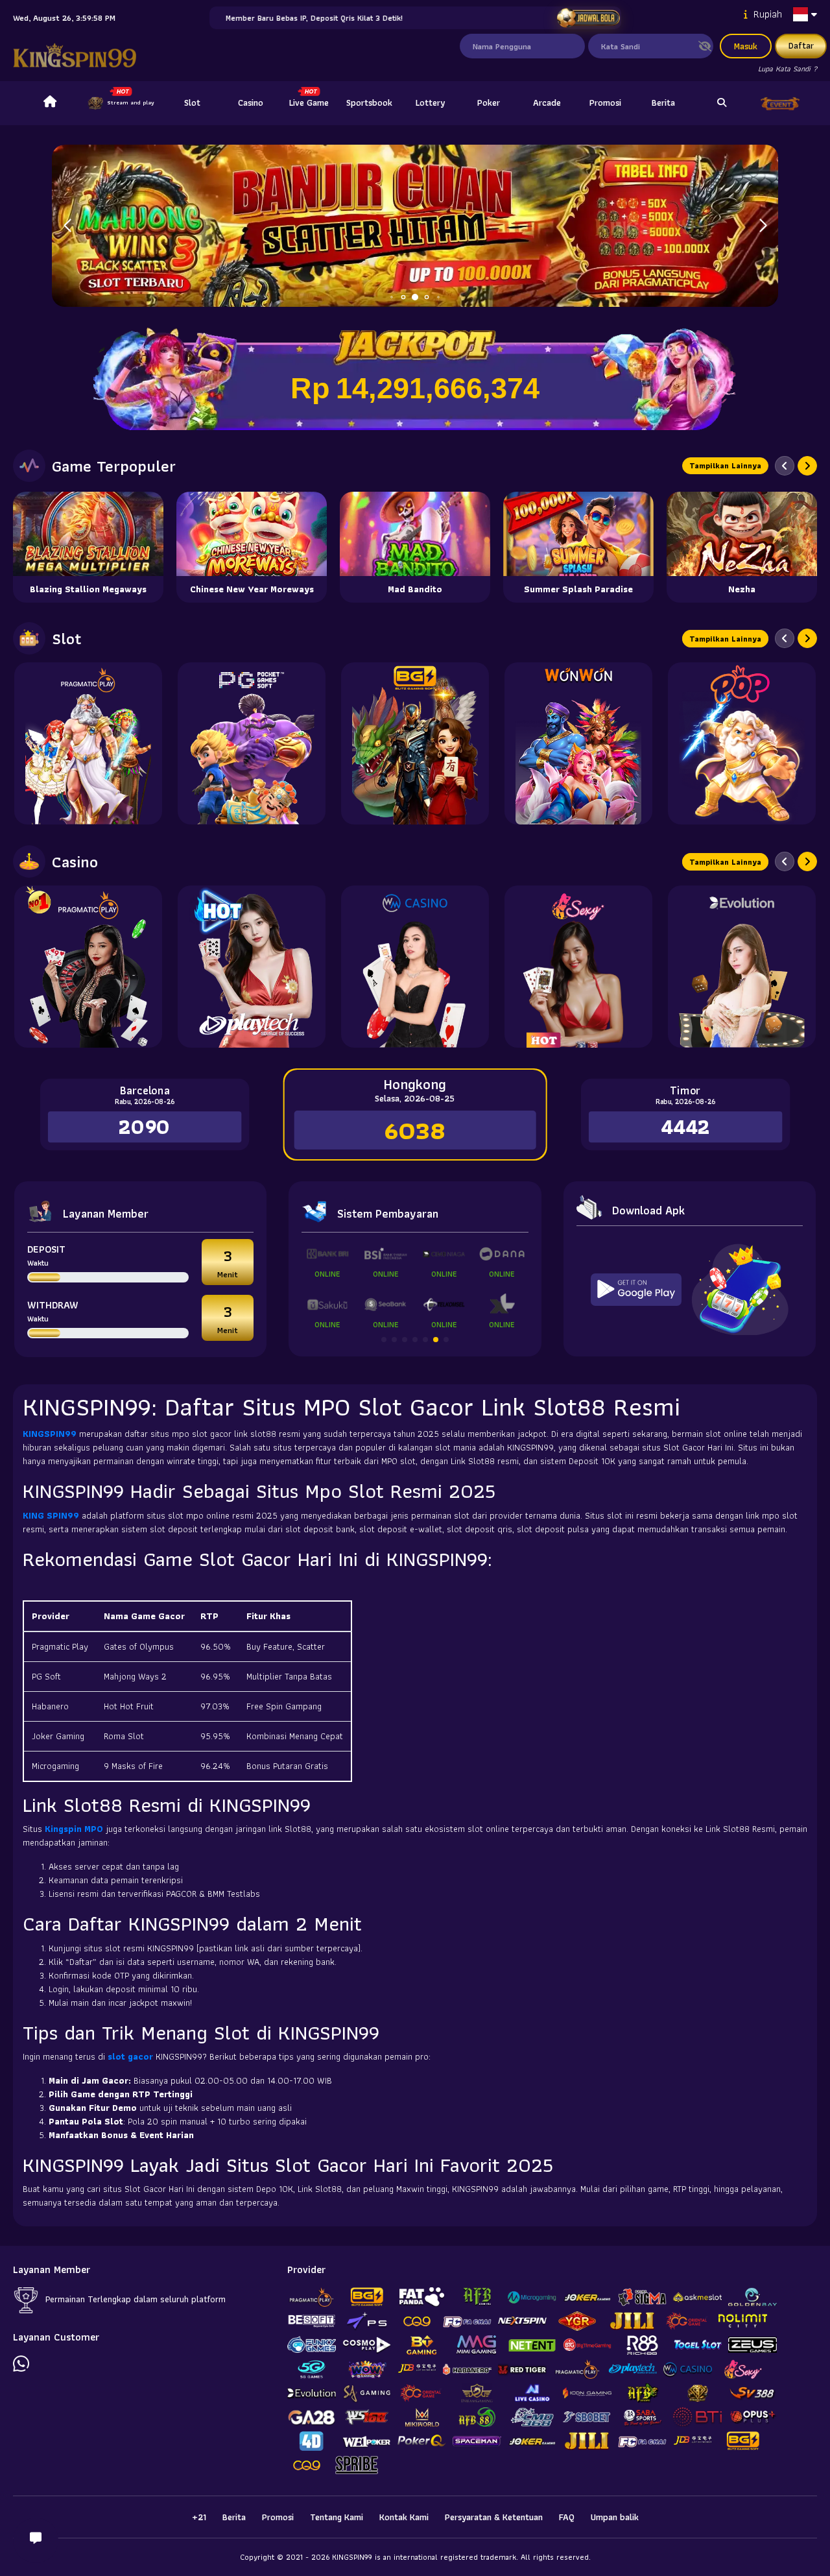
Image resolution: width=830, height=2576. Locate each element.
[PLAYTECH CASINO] (252, 967)
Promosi (605, 102)
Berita (663, 102)
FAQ (567, 2517)
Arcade (547, 102)
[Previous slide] (785, 466)
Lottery (430, 102)
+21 (199, 2517)
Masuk (746, 46)
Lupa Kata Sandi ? (788, 68)
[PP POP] (742, 743)
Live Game (309, 102)
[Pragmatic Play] (88, 743)
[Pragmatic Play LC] (88, 967)
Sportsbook (369, 102)
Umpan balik (615, 2517)
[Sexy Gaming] (578, 967)
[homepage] (50, 103)
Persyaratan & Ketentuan (494, 2517)
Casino (251, 102)
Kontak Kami (404, 2517)
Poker (489, 102)
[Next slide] (807, 466)
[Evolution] (742, 967)
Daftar (801, 45)
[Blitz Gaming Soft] (415, 743)
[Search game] (722, 103)
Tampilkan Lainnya (725, 465)
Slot (192, 102)
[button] (763, 226)
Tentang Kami (337, 2517)
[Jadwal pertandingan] (588, 18)
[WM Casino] (415, 967)
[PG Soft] (252, 743)
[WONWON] (578, 743)
